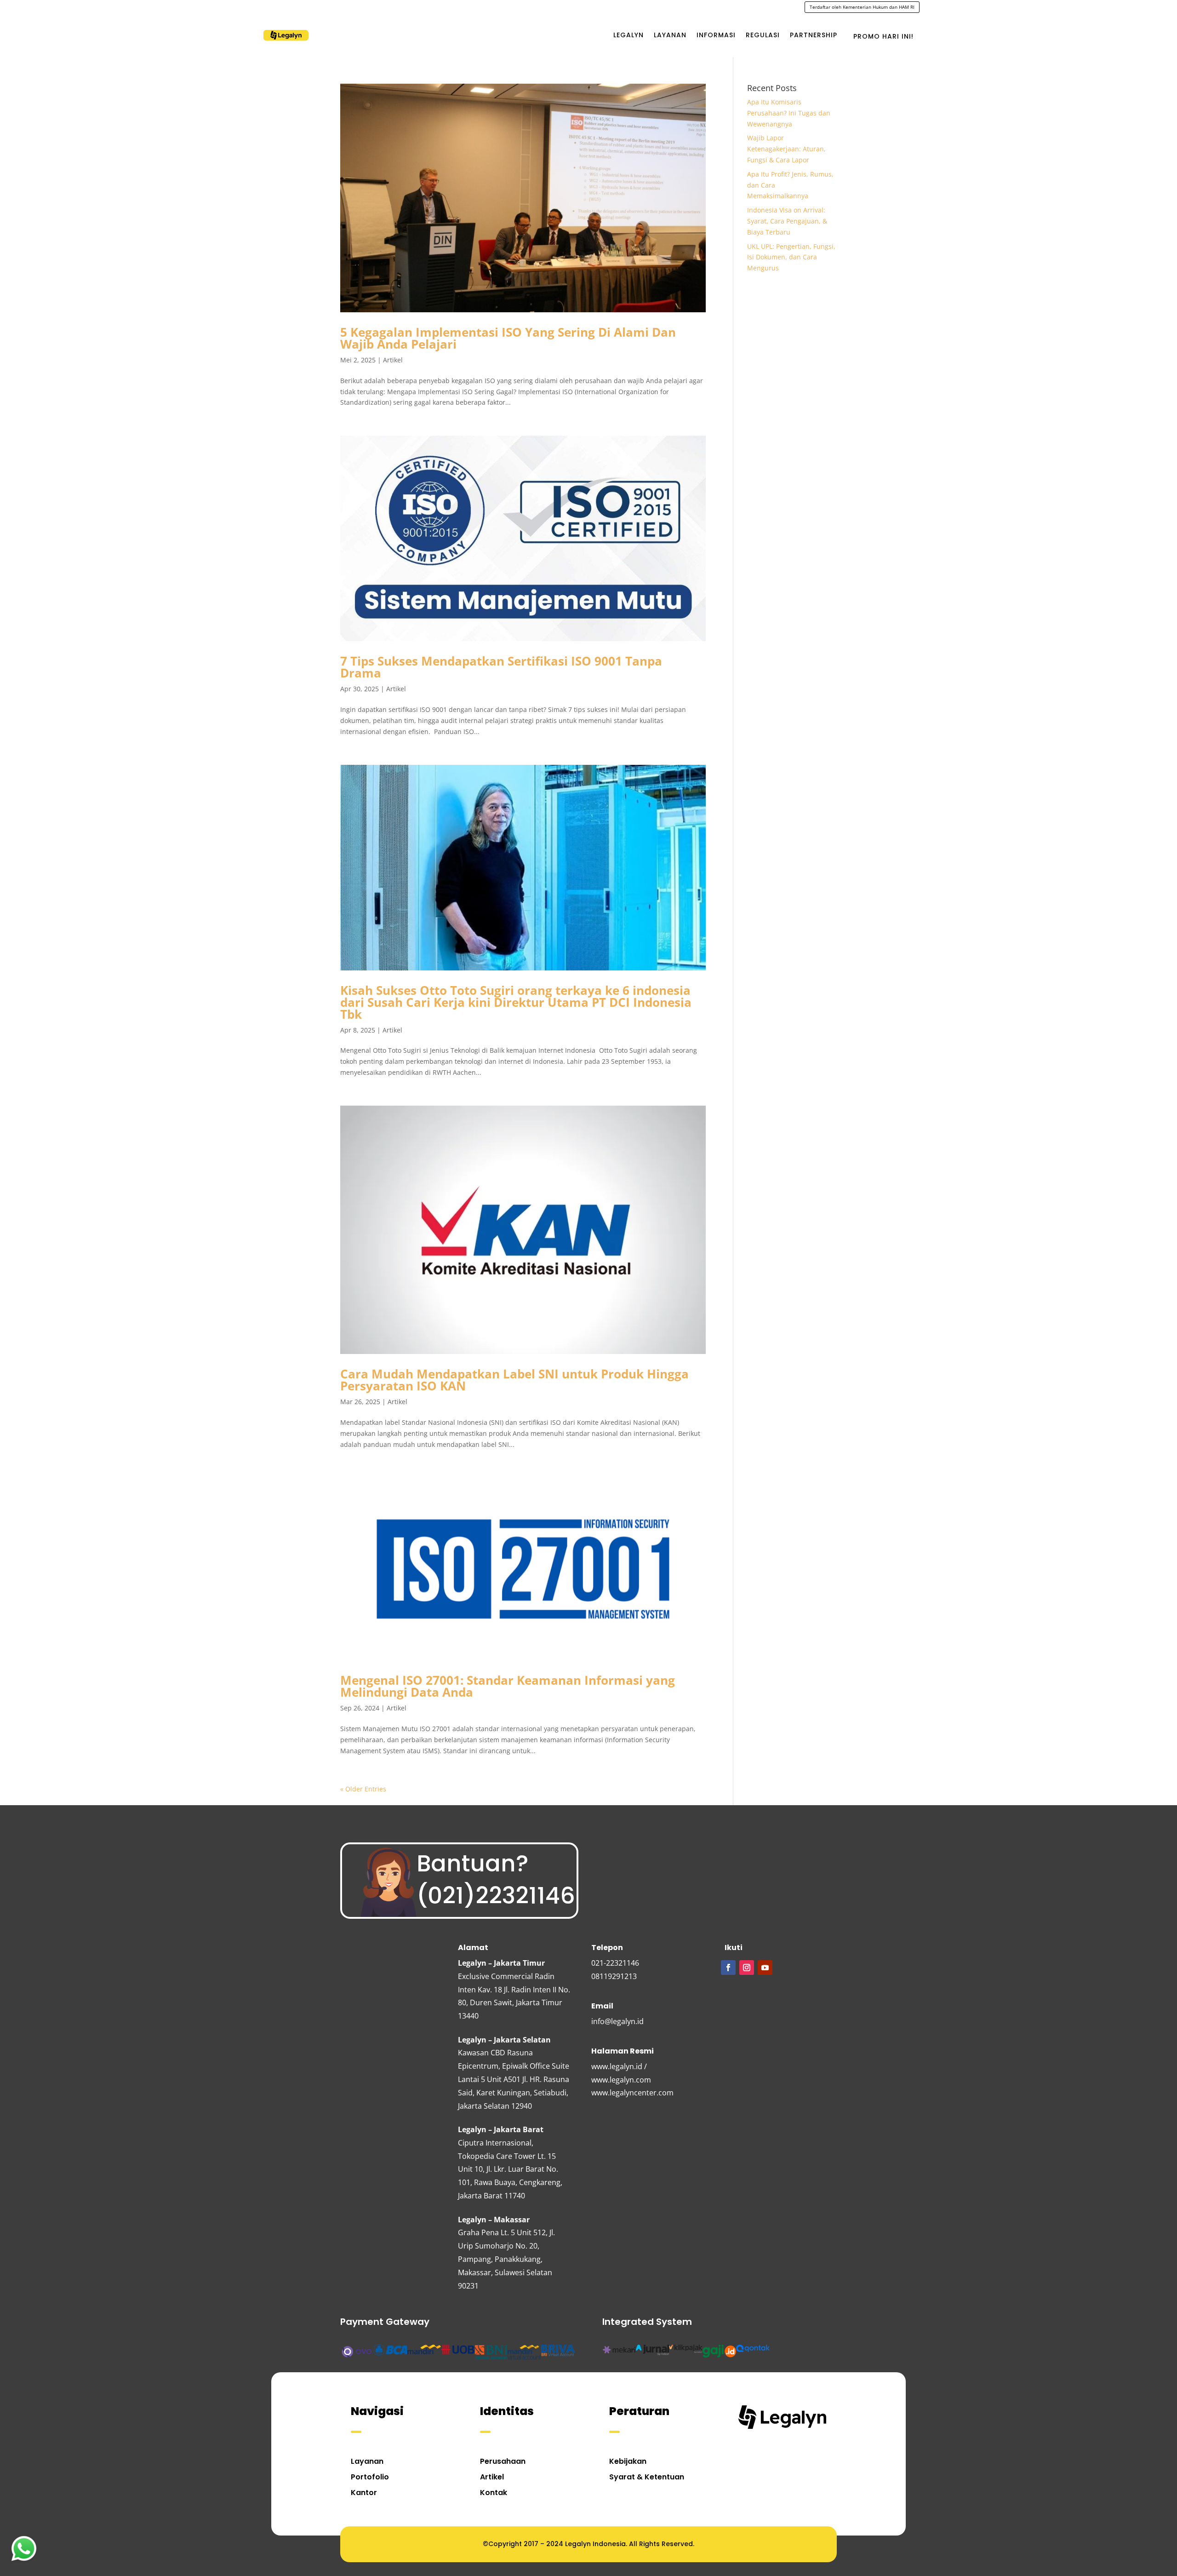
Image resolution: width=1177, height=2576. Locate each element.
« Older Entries (363, 1789)
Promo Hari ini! (883, 36)
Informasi (716, 35)
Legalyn (628, 35)
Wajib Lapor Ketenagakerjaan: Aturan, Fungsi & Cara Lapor (786, 149)
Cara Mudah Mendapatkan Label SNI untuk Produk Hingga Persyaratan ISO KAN (514, 1380)
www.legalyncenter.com (632, 2093)
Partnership (814, 35)
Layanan (670, 35)
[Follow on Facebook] (728, 1968)
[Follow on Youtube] (765, 1968)
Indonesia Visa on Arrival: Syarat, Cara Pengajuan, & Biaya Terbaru (787, 221)
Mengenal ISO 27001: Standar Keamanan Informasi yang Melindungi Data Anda (508, 1686)
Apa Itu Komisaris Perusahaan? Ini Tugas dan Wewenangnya (789, 113)
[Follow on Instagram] (747, 1968)
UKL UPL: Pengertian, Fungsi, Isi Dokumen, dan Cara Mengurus (791, 257)
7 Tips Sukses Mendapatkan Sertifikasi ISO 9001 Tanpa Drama (501, 667)
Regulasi (763, 35)
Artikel (393, 360)
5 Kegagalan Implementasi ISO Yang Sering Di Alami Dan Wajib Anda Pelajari (508, 338)
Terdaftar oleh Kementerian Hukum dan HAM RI (862, 7)
